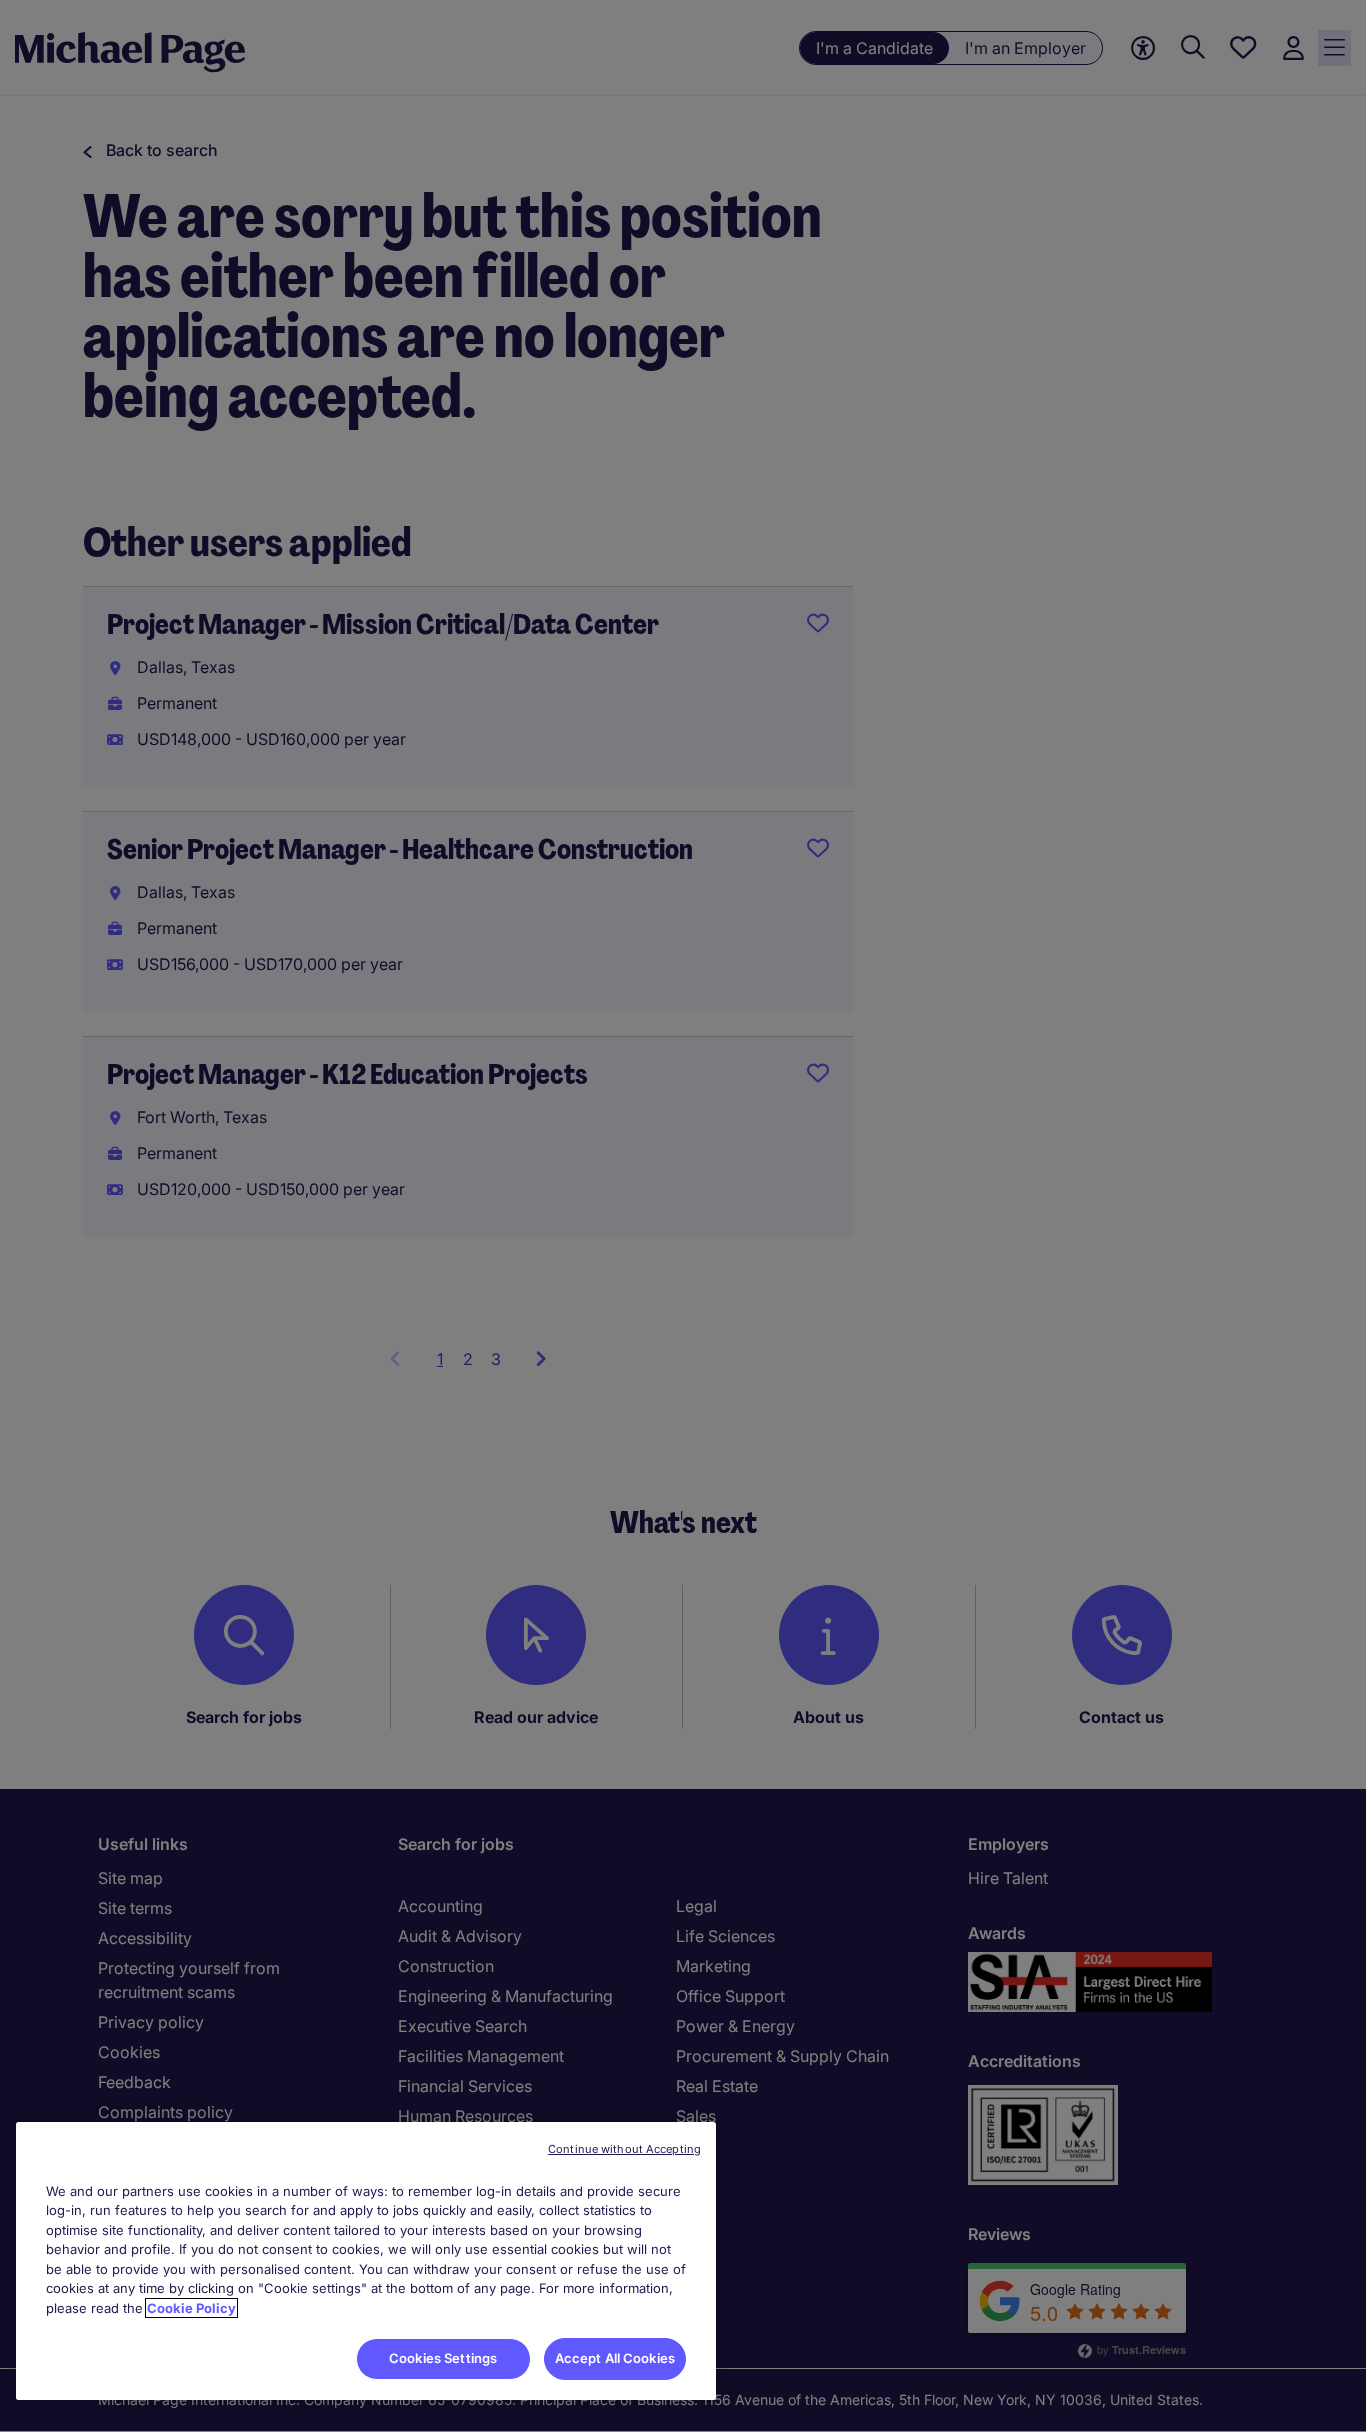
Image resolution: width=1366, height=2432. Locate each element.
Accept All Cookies (615, 2358)
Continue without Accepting (624, 2149)
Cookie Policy (191, 2308)
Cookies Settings (443, 2358)
